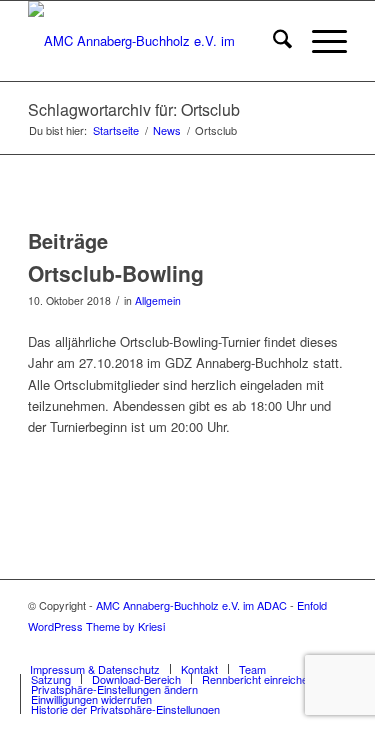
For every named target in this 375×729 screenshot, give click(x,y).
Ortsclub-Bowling (116, 273)
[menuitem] (272, 41)
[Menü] (319, 41)
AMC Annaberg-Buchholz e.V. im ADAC (191, 605)
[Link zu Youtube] (302, 648)
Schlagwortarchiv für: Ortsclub (134, 109)
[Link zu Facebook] (272, 648)
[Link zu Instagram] (332, 648)
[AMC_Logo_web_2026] (155, 41)
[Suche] (272, 41)
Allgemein (158, 300)
